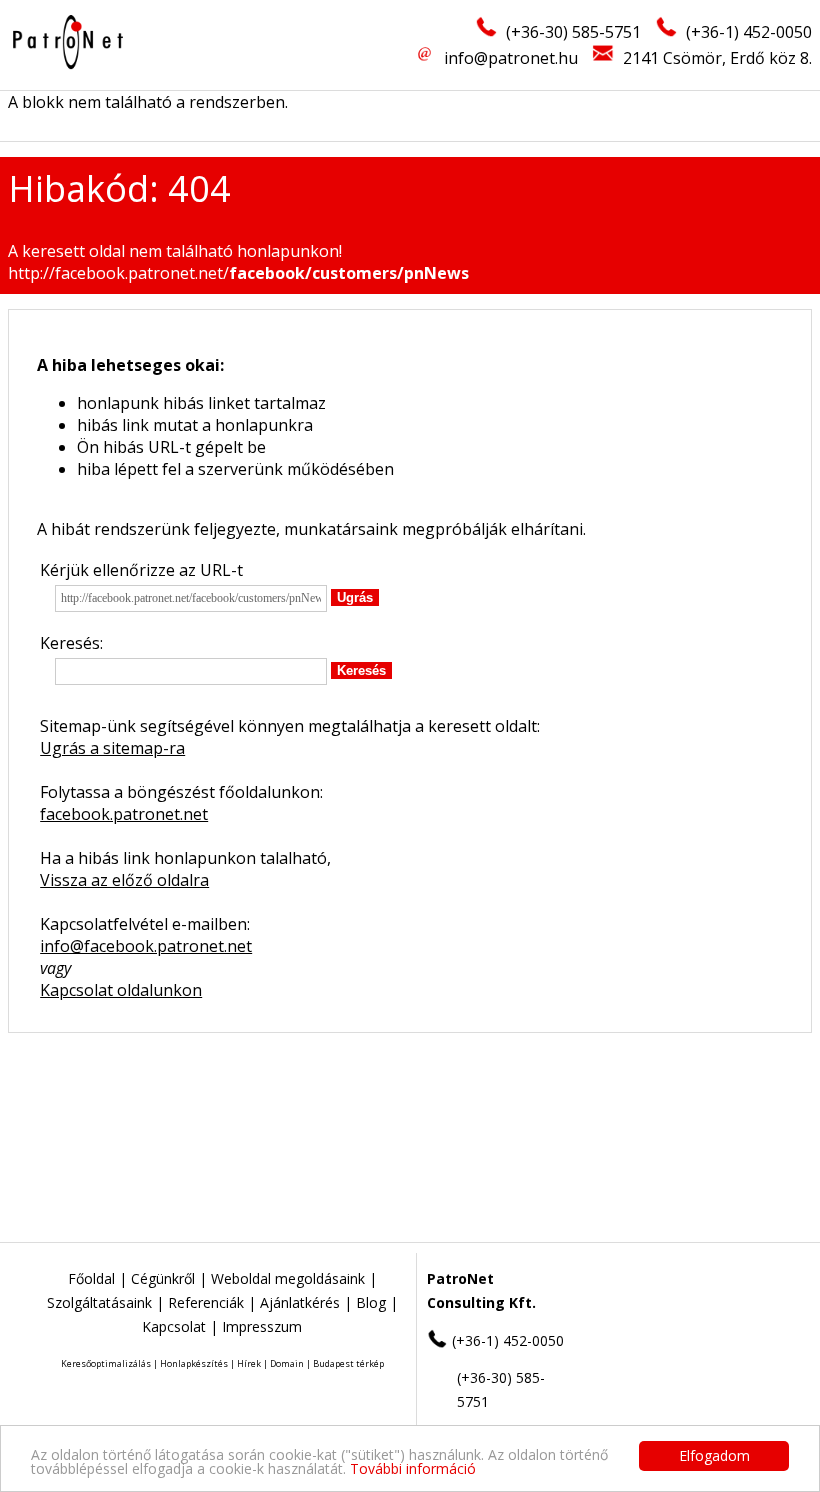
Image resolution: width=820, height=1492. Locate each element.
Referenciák (206, 1302)
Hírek (249, 1363)
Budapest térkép (348, 1363)
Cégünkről (163, 1278)
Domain (287, 1363)
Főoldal (91, 1278)
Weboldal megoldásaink (288, 1278)
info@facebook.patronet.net (146, 946)
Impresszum (262, 1326)
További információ (413, 1468)
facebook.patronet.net (124, 814)
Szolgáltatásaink (99, 1302)
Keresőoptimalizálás (106, 1363)
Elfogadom (714, 1455)
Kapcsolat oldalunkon (121, 990)
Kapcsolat (174, 1326)
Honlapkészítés (194, 1363)
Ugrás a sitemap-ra (112, 748)
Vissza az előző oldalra (124, 880)
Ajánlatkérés (300, 1302)
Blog (371, 1302)
